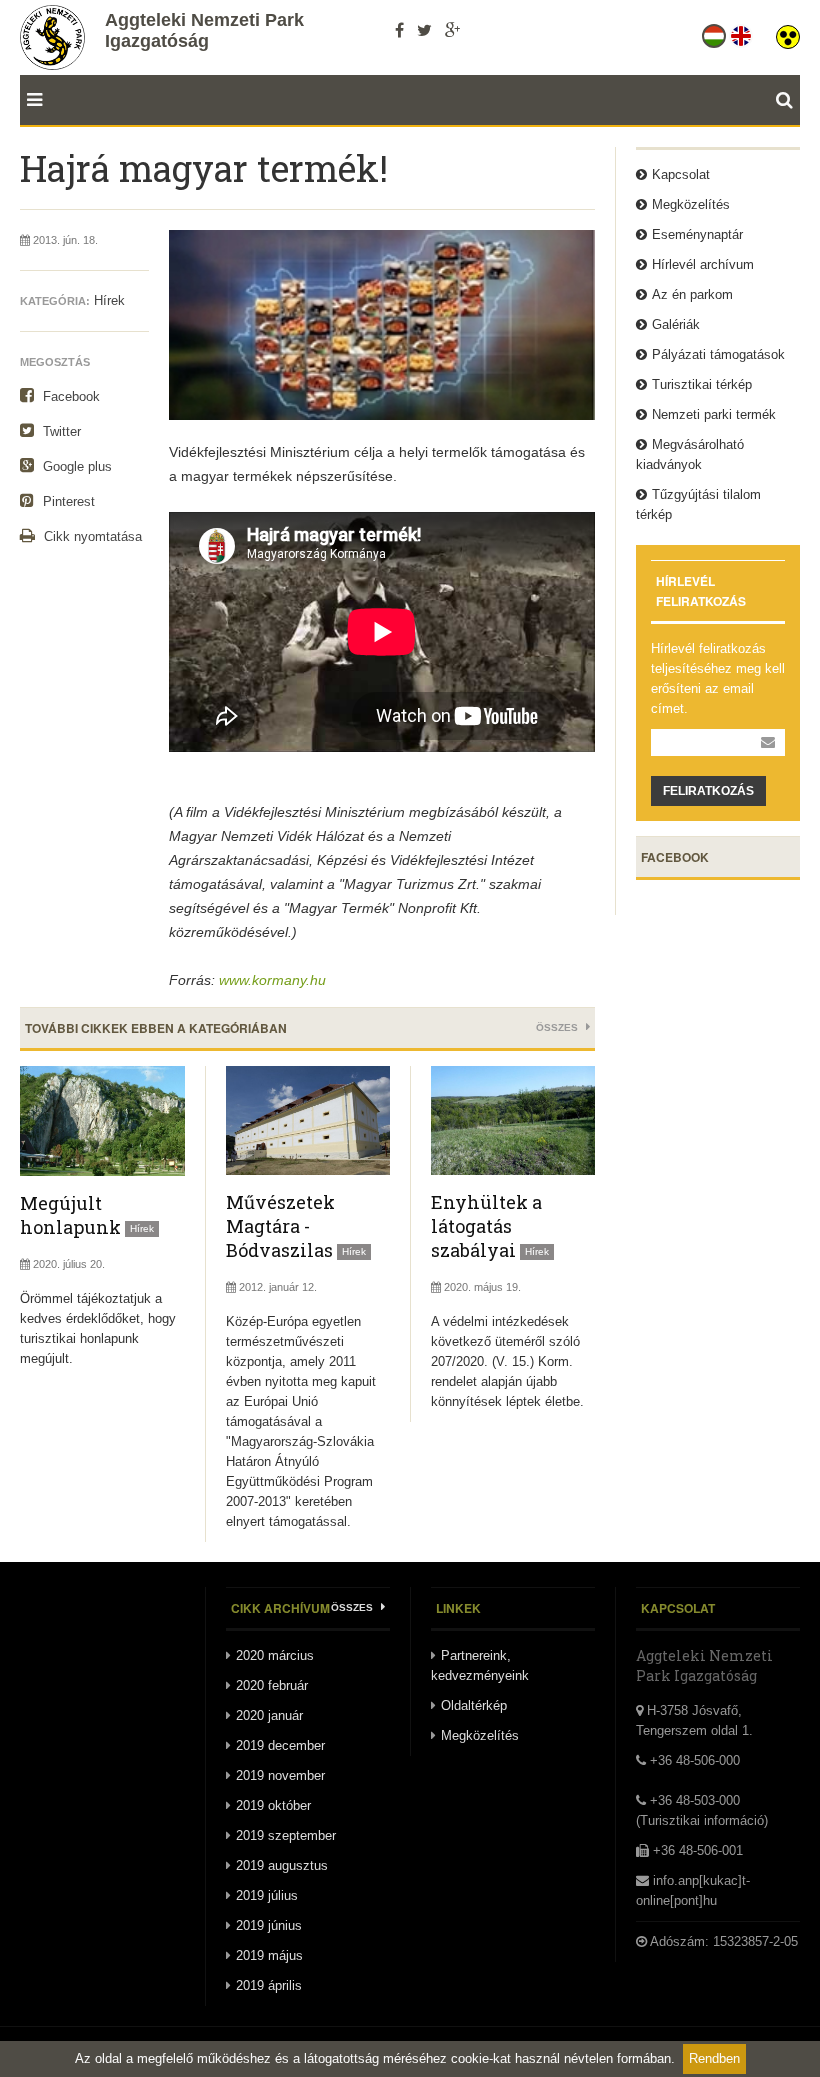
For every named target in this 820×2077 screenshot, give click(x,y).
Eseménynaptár (697, 234)
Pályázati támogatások (718, 354)
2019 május (269, 1955)
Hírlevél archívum (703, 264)
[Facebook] (399, 30)
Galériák (676, 324)
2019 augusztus (282, 1865)
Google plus (75, 466)
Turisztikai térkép (702, 384)
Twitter (60, 431)
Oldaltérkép (474, 1705)
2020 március (275, 1655)
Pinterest (67, 501)
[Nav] (31, 100)
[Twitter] (424, 30)
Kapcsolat (681, 174)
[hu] (715, 32)
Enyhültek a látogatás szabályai (486, 1226)
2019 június (269, 1925)
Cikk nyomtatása (91, 536)
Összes (558, 1027)
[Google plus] (452, 30)
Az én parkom (692, 294)
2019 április (269, 1985)
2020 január (269, 1715)
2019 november (280, 1775)
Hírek (109, 300)
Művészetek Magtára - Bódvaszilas (280, 1226)
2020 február (272, 1685)
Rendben (714, 2058)
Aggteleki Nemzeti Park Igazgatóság (204, 30)
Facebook (69, 396)
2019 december (280, 1745)
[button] (788, 32)
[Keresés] (788, 100)
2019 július (267, 1895)
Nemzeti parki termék (714, 414)
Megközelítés (691, 204)
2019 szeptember (286, 1835)
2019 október (273, 1805)
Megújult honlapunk (70, 1215)
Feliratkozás (708, 791)
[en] (742, 32)
